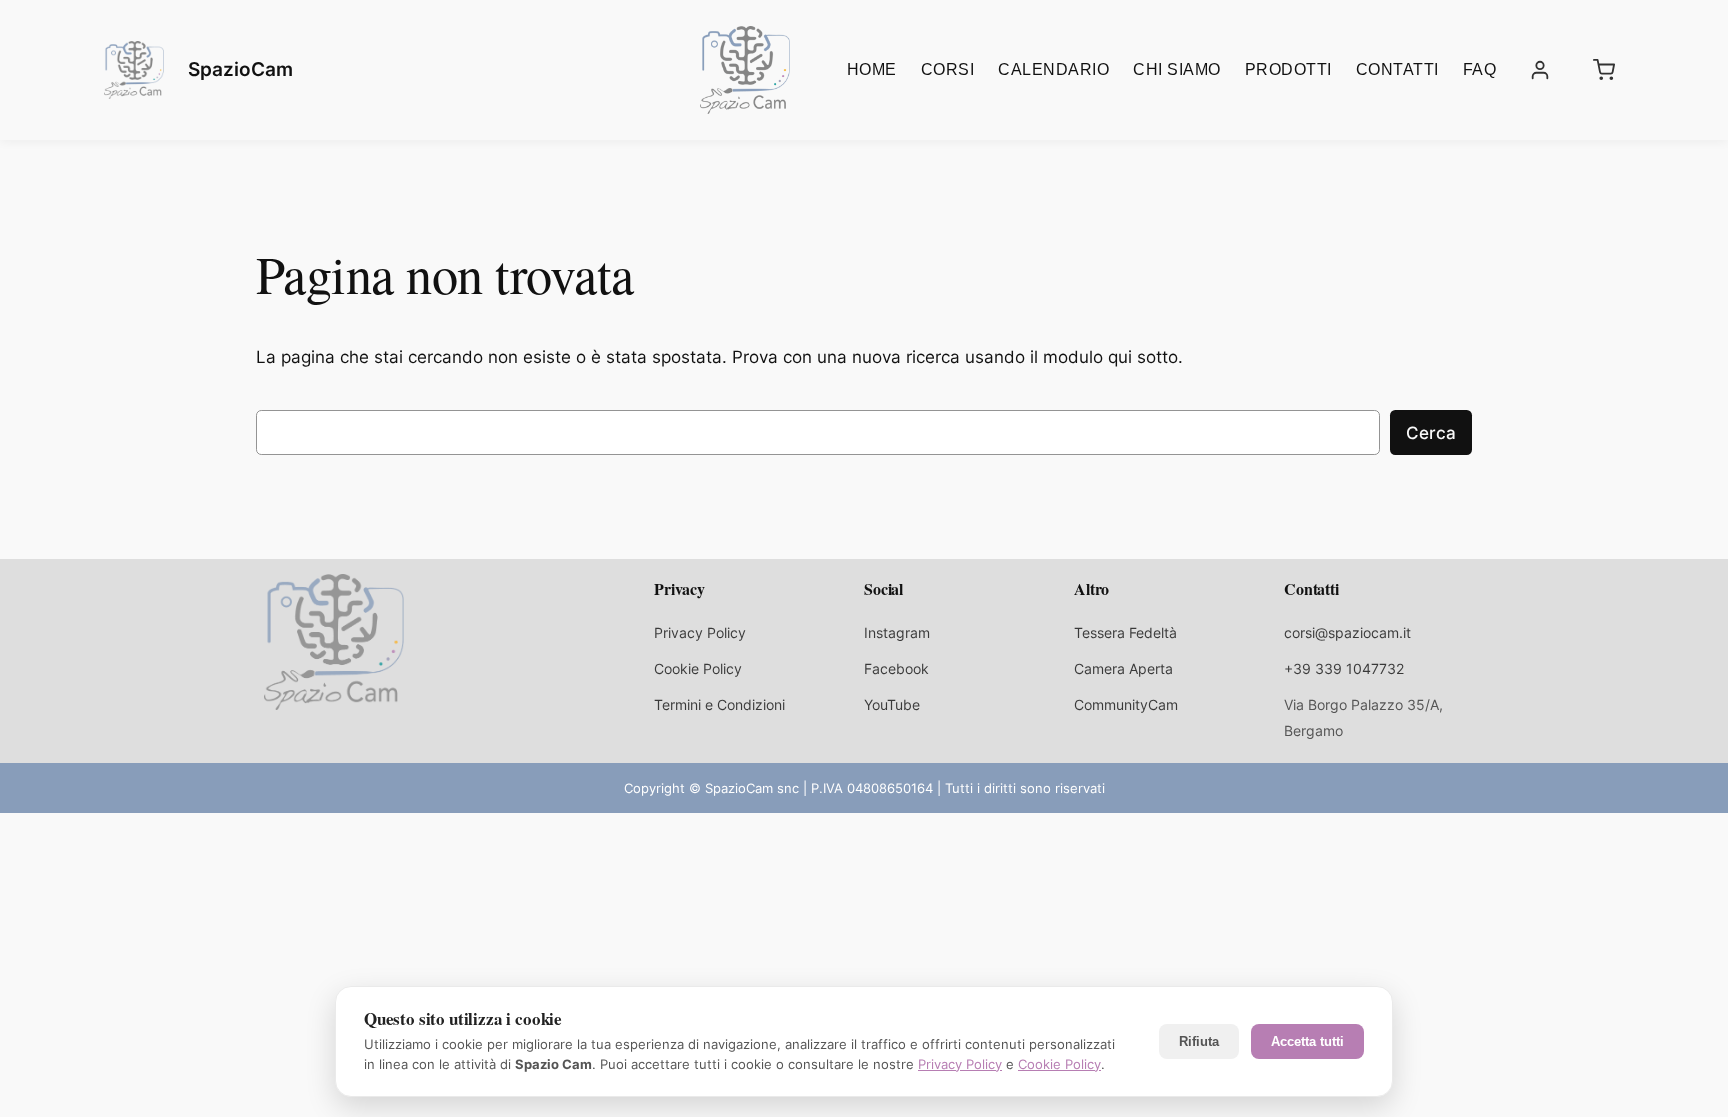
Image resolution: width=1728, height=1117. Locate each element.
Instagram (897, 632)
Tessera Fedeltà (1125, 632)
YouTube (892, 704)
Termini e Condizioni (719, 704)
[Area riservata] (1540, 70)
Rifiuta (1199, 1041)
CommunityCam (1126, 704)
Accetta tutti (1307, 1041)
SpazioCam (240, 69)
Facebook (896, 668)
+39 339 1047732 (1344, 668)
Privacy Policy (700, 632)
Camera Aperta (1123, 668)
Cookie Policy (698, 668)
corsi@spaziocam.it (1347, 632)
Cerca (1431, 433)
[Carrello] (1604, 70)
